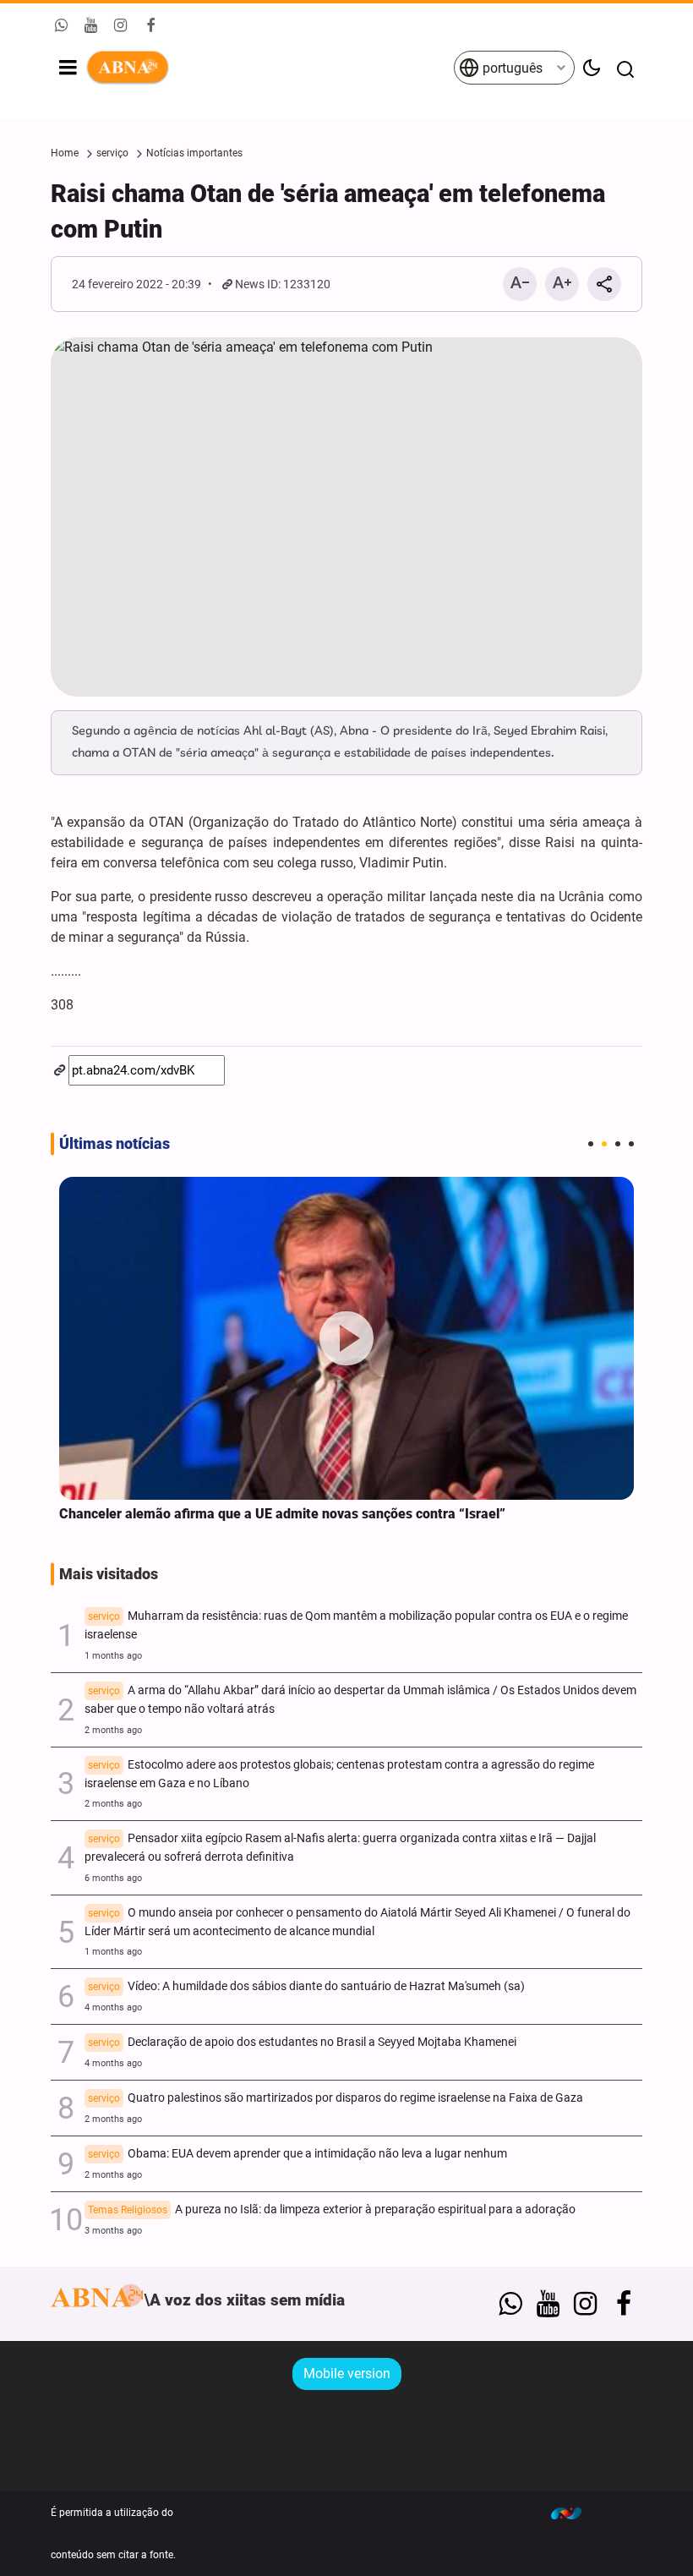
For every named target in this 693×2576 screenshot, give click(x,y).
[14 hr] (346, 1339)
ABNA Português (269, 68)
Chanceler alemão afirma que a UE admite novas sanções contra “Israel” (282, 1514)
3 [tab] (618, 1144)
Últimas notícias (115, 1144)
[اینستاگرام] (585, 2304)
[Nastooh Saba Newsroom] (575, 2513)
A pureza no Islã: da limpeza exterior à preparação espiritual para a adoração (332, 2210)
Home (65, 153)
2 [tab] (604, 1144)
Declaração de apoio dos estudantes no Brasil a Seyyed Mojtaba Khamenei (302, 2042)
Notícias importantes (194, 153)
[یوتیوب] (548, 2304)
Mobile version (347, 2374)
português (511, 68)
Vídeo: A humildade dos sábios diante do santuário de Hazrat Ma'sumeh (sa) (306, 1986)
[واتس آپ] (510, 2304)
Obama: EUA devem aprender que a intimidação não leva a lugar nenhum (297, 2154)
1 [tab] (591, 1144)
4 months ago (113, 2007)
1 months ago (113, 1656)
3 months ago (113, 2231)
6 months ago (113, 1878)
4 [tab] (631, 1144)
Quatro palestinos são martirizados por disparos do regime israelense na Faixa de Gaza (336, 2098)
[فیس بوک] (623, 2304)
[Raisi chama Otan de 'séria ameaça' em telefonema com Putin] (346, 517)
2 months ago (113, 1730)
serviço (112, 153)
